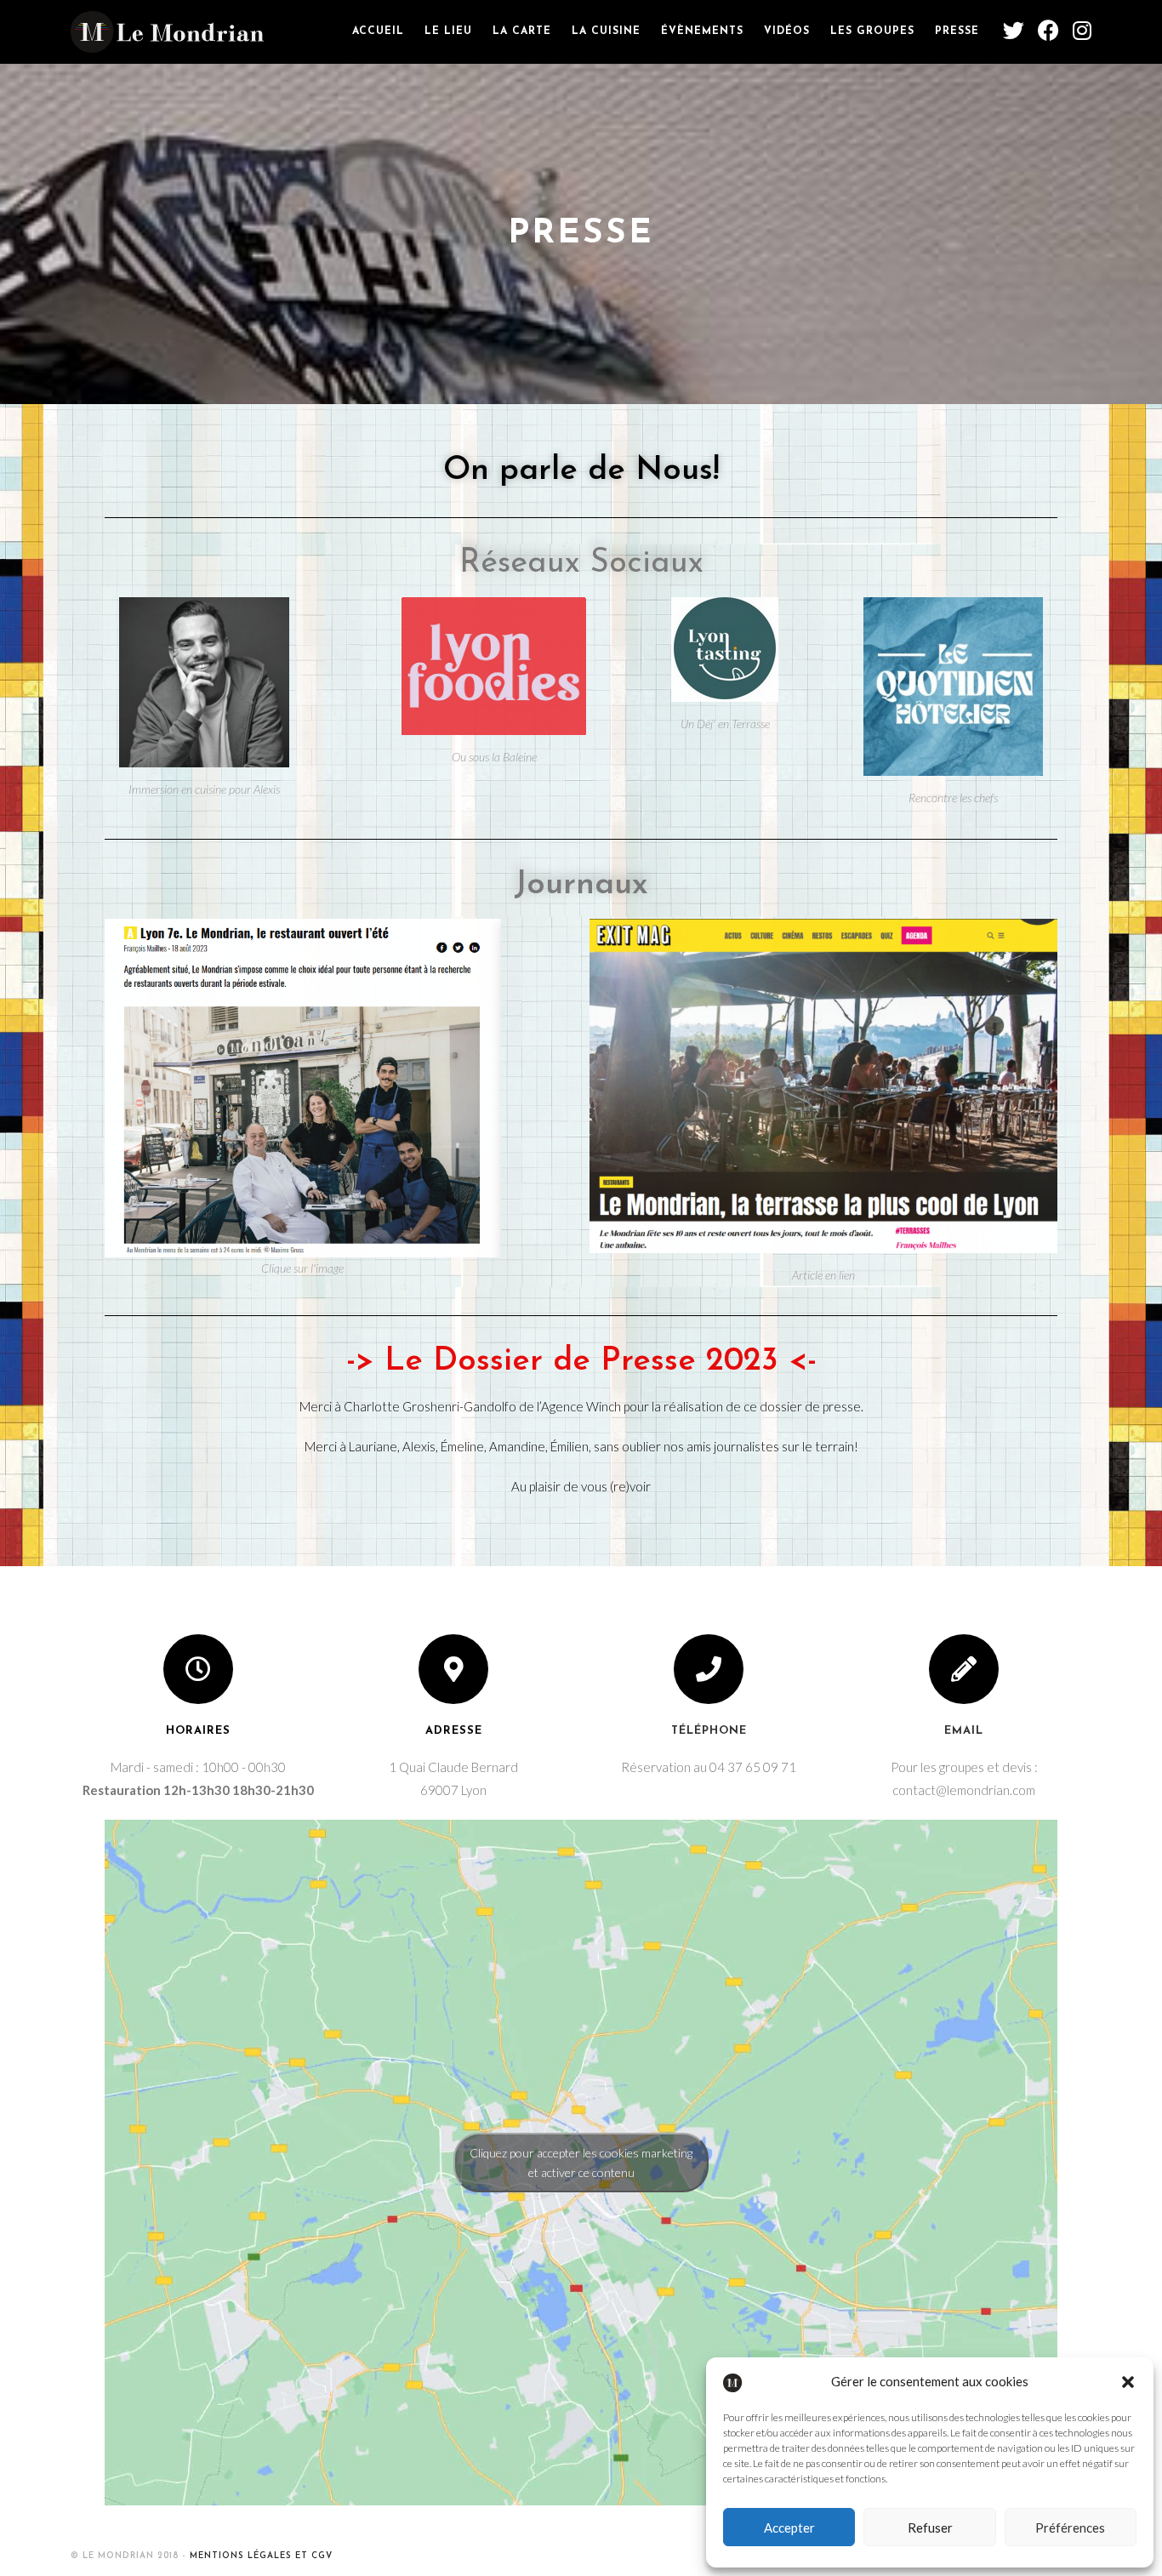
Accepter (789, 2528)
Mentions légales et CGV (261, 2556)
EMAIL (964, 1731)
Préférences (1070, 2528)
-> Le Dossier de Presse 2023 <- (581, 1362)
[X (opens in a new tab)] (1014, 30)
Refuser (930, 2528)
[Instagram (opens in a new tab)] (1082, 30)
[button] (1128, 2382)
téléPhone (709, 1731)
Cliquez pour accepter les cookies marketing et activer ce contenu (581, 2163)
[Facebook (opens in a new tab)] (1048, 30)
